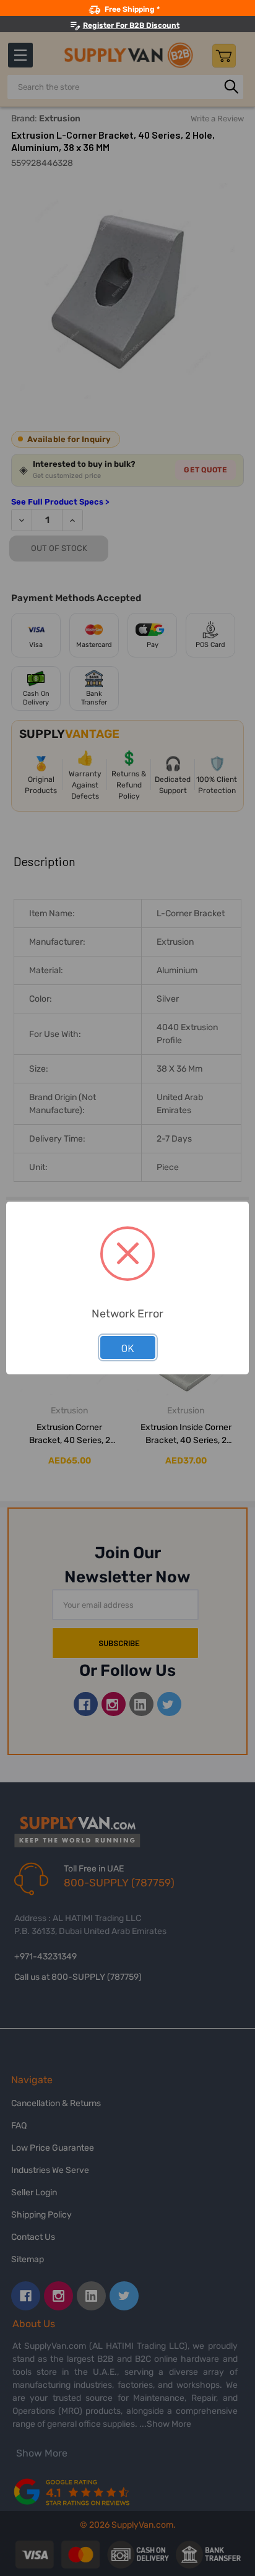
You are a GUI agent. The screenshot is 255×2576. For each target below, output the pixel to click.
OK (128, 1348)
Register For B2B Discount (131, 25)
